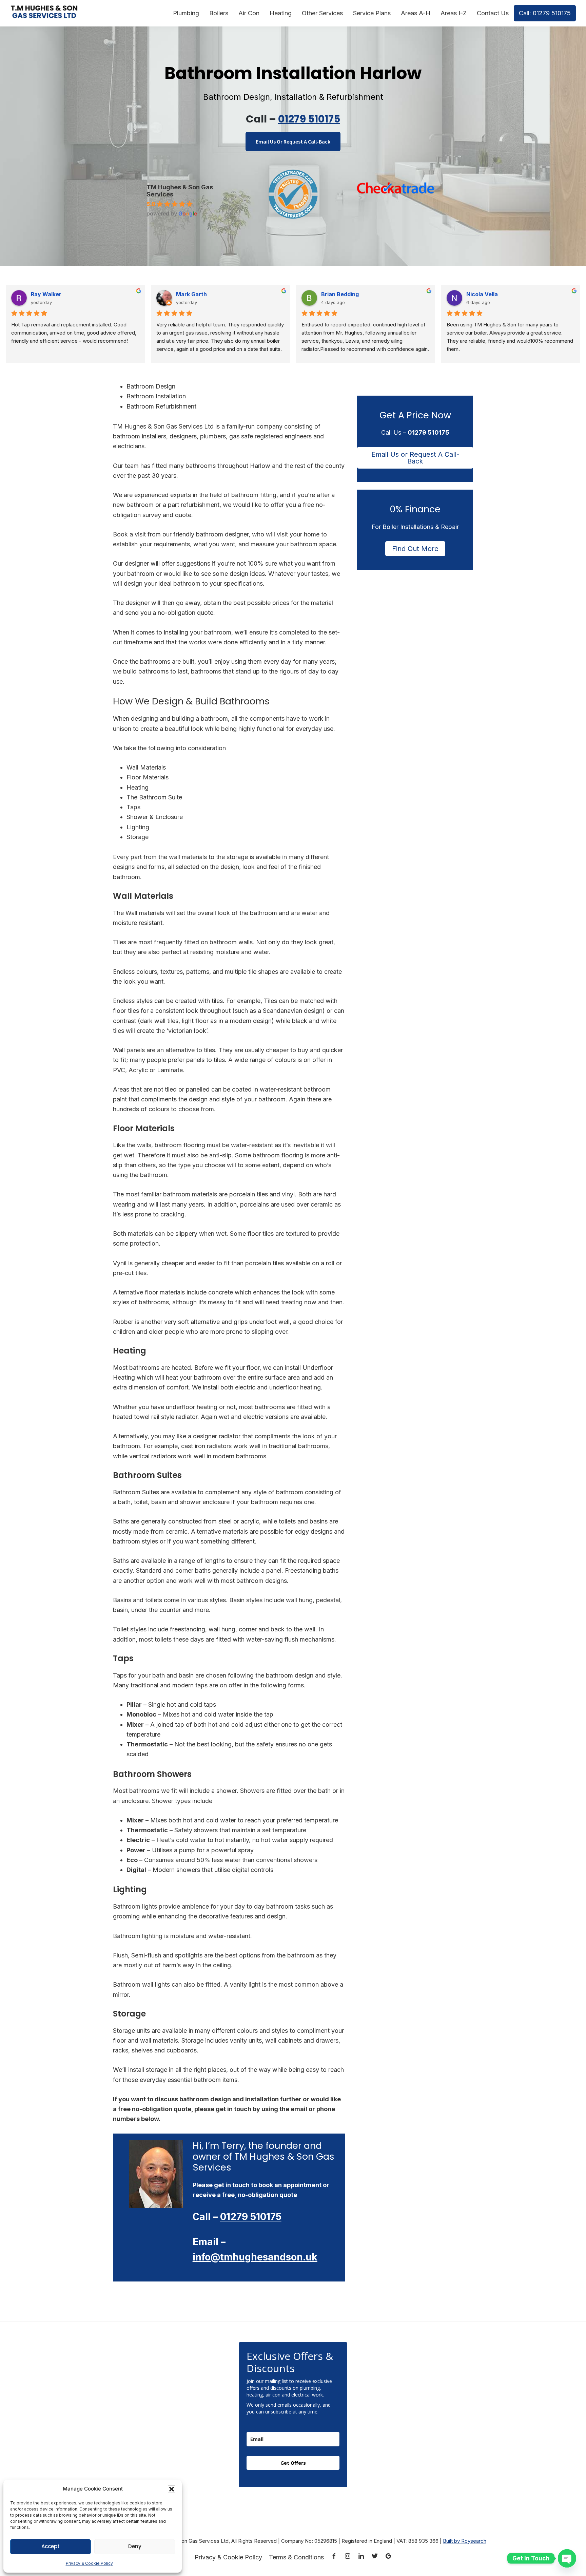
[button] (172, 2489)
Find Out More (415, 549)
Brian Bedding (340, 294)
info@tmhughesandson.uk (255, 2257)
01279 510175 (309, 119)
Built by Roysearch (465, 2541)
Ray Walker (46, 294)
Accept (51, 2546)
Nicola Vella (482, 294)
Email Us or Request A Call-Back (415, 458)
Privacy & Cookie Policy (89, 2563)
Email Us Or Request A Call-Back (293, 141)
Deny (135, 2546)
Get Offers (293, 2463)
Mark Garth (191, 294)
